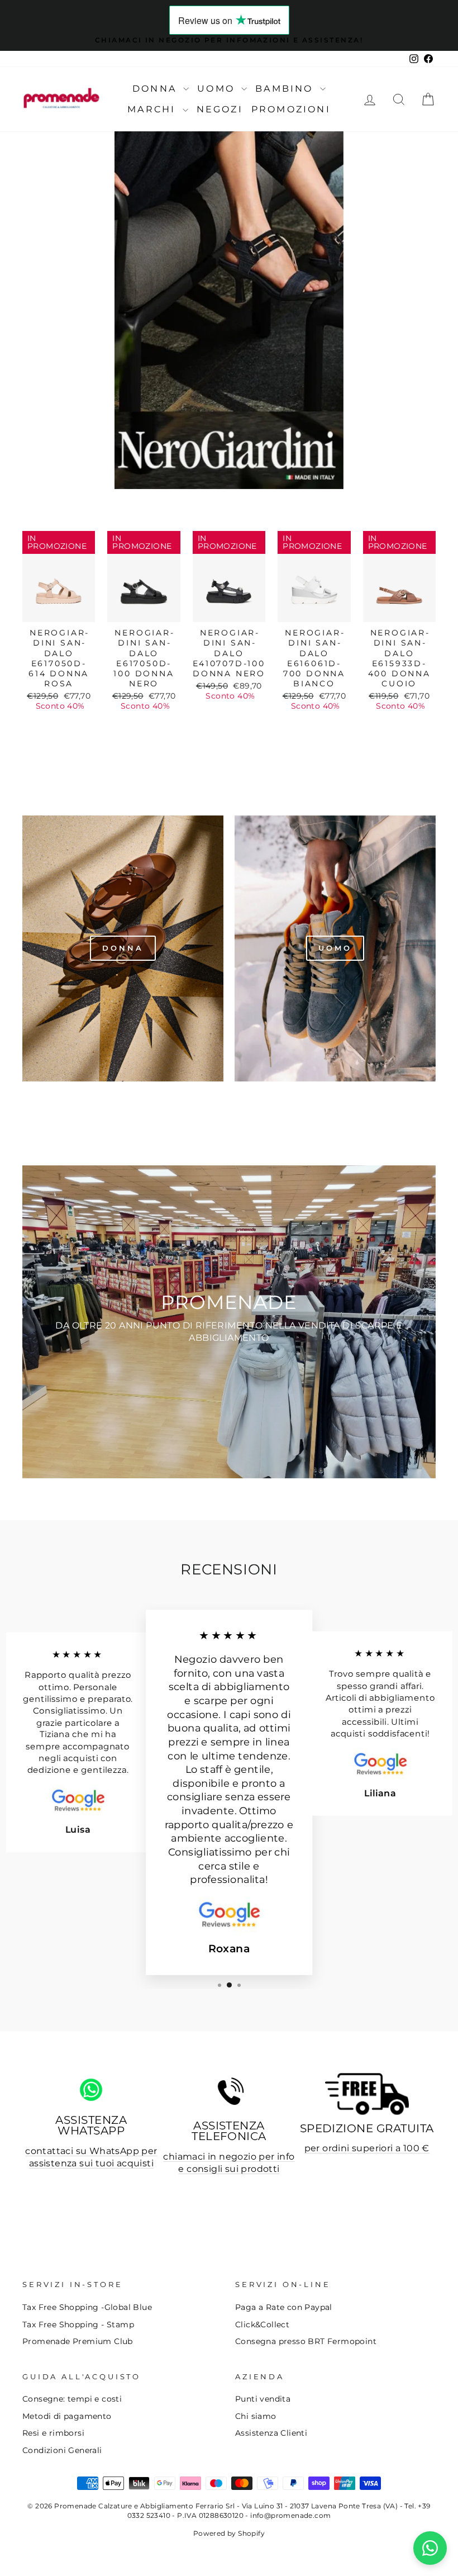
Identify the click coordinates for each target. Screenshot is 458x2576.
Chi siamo (256, 2416)
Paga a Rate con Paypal (284, 2307)
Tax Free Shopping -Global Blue (87, 2307)
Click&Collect (262, 2324)
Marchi (153, 109)
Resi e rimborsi (53, 2433)
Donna (156, 89)
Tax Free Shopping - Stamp (78, 2324)
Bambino (286, 89)
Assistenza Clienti (271, 2433)
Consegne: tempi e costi (72, 2399)
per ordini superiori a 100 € (367, 2148)
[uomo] (335, 948)
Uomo (218, 89)
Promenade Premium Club (78, 2341)
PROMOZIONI (291, 109)
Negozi (220, 109)
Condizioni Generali (62, 2450)
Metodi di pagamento (67, 2416)
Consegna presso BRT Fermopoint (306, 2341)
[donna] (123, 948)
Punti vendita (263, 2399)
